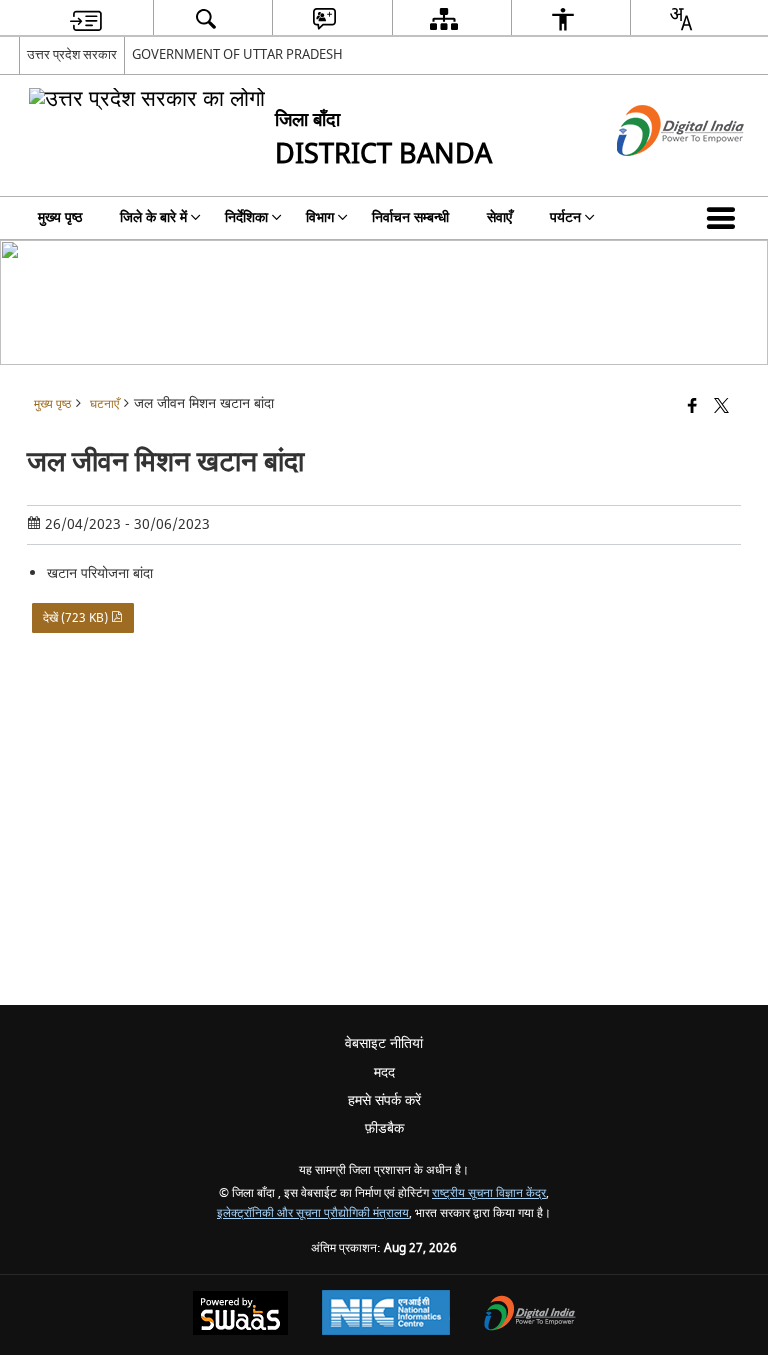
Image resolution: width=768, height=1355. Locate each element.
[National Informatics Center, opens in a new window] (386, 1315)
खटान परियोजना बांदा (100, 573)
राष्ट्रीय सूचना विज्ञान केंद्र (489, 1193)
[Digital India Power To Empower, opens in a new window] (530, 1315)
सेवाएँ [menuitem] (499, 217)
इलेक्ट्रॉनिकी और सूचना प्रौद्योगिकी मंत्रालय (313, 1213)
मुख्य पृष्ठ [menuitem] (60, 217)
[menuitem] (86, 18)
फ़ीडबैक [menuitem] (384, 1128)
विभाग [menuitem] (320, 217)
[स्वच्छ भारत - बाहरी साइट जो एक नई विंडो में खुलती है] (655, 173)
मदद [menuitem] (384, 1072)
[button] (725, 218)
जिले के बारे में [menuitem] (153, 217)
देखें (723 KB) (77, 618)
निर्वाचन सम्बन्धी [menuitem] (410, 217)
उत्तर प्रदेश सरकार (72, 54)
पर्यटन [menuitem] (565, 217)
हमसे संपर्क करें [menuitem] (384, 1100)
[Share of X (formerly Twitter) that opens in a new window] (721, 407)
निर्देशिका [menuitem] (246, 217)
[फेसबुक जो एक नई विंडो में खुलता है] (692, 407)
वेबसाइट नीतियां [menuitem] (384, 1043)
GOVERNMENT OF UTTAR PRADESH (237, 54)
